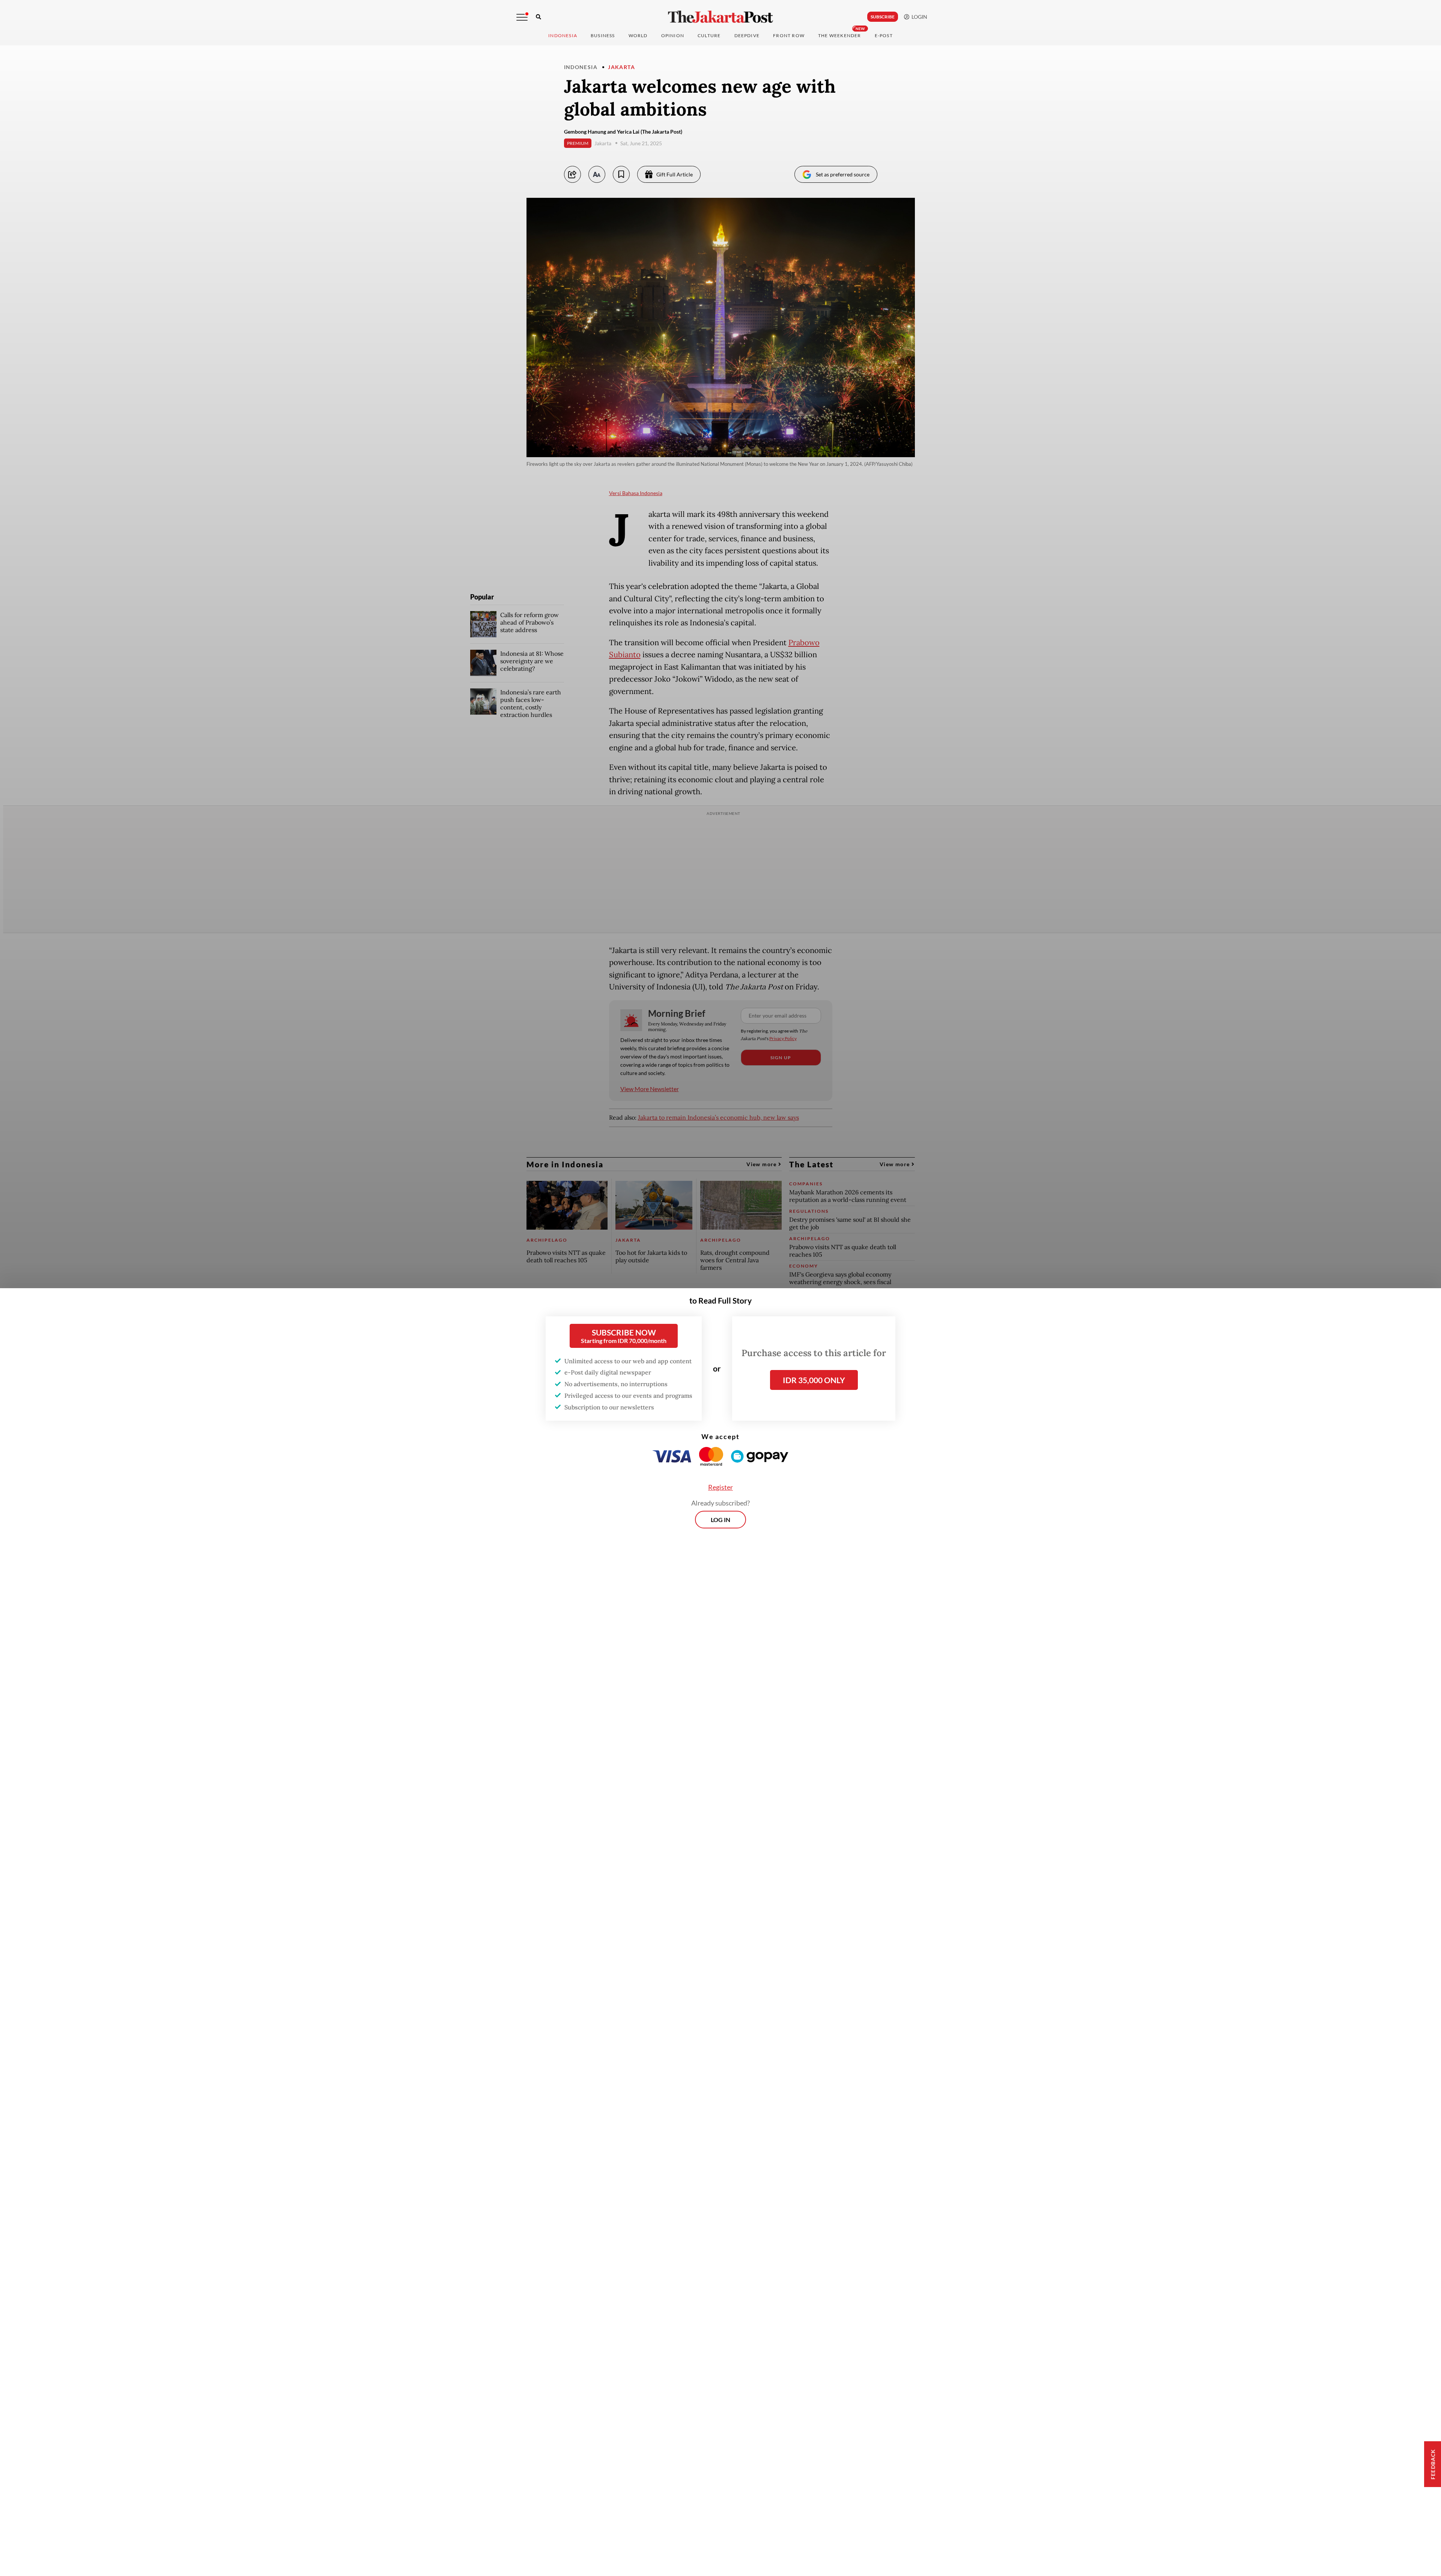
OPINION (673, 35)
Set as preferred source (843, 174)
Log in (720, 1520)
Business (603, 35)
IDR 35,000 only (814, 1380)
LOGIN (918, 17)
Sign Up (781, 1058)
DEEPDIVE (747, 35)
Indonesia (563, 35)
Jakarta (621, 67)
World (638, 35)
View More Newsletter (650, 1089)
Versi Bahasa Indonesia (636, 493)
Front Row (789, 35)
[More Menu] (522, 17)
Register (720, 1487)
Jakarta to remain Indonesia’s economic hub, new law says (718, 1117)
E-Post (884, 35)
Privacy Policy (783, 1038)
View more (762, 1164)
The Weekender (840, 35)
